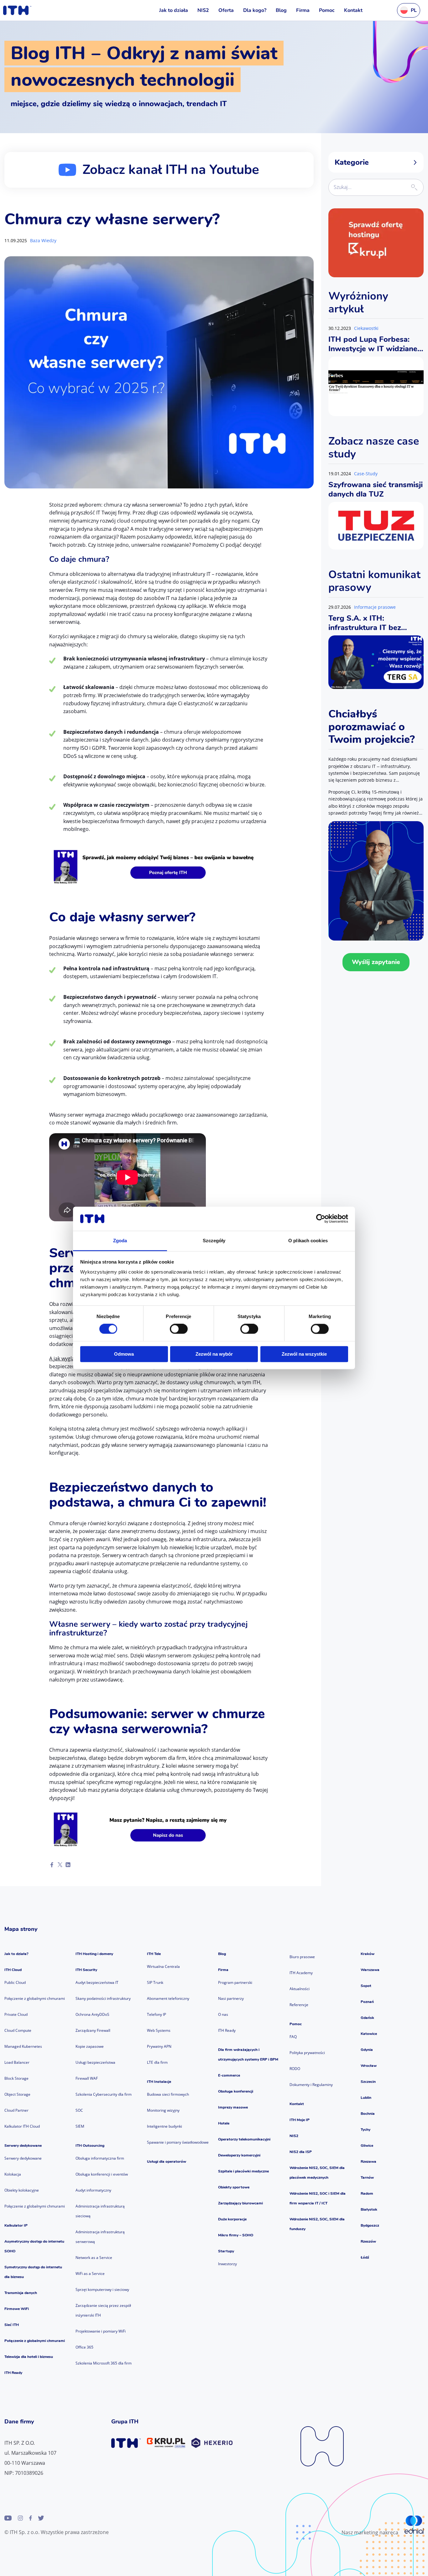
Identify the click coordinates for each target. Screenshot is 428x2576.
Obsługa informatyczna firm (100, 2158)
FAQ (293, 2037)
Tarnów (367, 2177)
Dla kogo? (255, 10)
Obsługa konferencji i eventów (102, 2174)
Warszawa (370, 1970)
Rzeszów (368, 2241)
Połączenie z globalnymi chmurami (35, 1998)
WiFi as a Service (90, 2274)
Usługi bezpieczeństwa (95, 2062)
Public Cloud (15, 1982)
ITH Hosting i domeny (94, 1954)
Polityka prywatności (307, 2053)
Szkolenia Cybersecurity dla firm (104, 2094)
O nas (223, 2014)
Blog (281, 10)
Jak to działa (174, 10)
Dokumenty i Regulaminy (311, 2085)
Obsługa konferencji (236, 2091)
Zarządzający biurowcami (240, 2203)
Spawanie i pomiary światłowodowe (178, 2142)
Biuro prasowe (302, 1957)
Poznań (367, 2002)
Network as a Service (94, 2258)
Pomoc (327, 10)
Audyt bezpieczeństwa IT (97, 1982)
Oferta (226, 10)
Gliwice (367, 2146)
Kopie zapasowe (90, 2046)
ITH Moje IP (300, 2120)
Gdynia (367, 2050)
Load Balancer (17, 2062)
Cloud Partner (16, 2110)
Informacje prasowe (375, 607)
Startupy (226, 2251)
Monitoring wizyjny (163, 2110)
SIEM (80, 2126)
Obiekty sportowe (234, 2187)
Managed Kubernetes (23, 2046)
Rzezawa (368, 2161)
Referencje (299, 2005)
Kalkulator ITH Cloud (22, 2126)
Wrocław (369, 2066)
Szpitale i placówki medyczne (243, 2171)
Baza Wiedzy (43, 240)
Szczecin (368, 2082)
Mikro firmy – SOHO (236, 2235)
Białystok (369, 2209)
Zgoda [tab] (120, 1241)
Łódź (365, 2257)
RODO (295, 2069)
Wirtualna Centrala (163, 1966)
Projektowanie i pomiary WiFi (101, 2331)
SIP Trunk (155, 1982)
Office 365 (84, 2347)
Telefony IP (157, 2014)
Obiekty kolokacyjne (22, 2190)
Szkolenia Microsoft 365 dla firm (104, 2363)
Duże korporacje (232, 2219)
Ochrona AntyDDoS (92, 2014)
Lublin (366, 2098)
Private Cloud (16, 2014)
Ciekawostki (366, 328)
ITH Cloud (13, 1970)
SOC (79, 2110)
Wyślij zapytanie (376, 962)
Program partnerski (235, 1982)
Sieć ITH (12, 2325)
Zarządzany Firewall (93, 2030)
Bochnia (368, 2114)
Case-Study (366, 474)
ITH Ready (13, 2373)
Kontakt (353, 10)
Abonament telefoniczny (168, 1998)
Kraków (368, 1954)
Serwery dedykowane (23, 2146)
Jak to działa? (16, 1954)
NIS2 (203, 10)
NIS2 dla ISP (301, 2152)
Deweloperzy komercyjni (239, 2155)
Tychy (365, 2130)
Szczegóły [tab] (214, 1241)
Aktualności (300, 1989)
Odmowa (124, 1354)
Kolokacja (13, 2174)
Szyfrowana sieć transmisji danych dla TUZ (376, 489)
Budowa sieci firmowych (168, 2094)
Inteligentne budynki (164, 2126)
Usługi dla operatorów (167, 2161)
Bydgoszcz (370, 2225)
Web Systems (159, 2030)
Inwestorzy (227, 2264)
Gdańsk (367, 2018)
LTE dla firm (157, 2062)
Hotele (224, 2123)
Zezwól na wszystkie (304, 1354)
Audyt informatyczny (93, 2190)
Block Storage (16, 2078)
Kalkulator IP (16, 2225)
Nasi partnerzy (231, 1998)
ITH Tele (154, 1954)
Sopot (366, 1986)
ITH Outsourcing (90, 2146)
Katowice (369, 2034)
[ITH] (17, 10)
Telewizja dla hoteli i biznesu (29, 2357)
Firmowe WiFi (17, 2309)
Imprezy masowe (233, 2107)
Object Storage (17, 2094)
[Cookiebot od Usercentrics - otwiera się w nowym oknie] (321, 1219)
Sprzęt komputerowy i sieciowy (102, 2289)
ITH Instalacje (159, 2082)
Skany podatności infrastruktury (103, 1998)
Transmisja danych (21, 2293)
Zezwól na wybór (214, 1354)
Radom (367, 2193)
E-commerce (229, 2075)
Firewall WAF (87, 2078)
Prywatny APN (159, 2046)
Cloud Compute (18, 2030)
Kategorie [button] (352, 162)
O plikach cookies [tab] (308, 1241)
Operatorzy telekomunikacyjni (244, 2139)
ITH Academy (301, 1973)
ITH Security (86, 1970)
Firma (303, 10)
